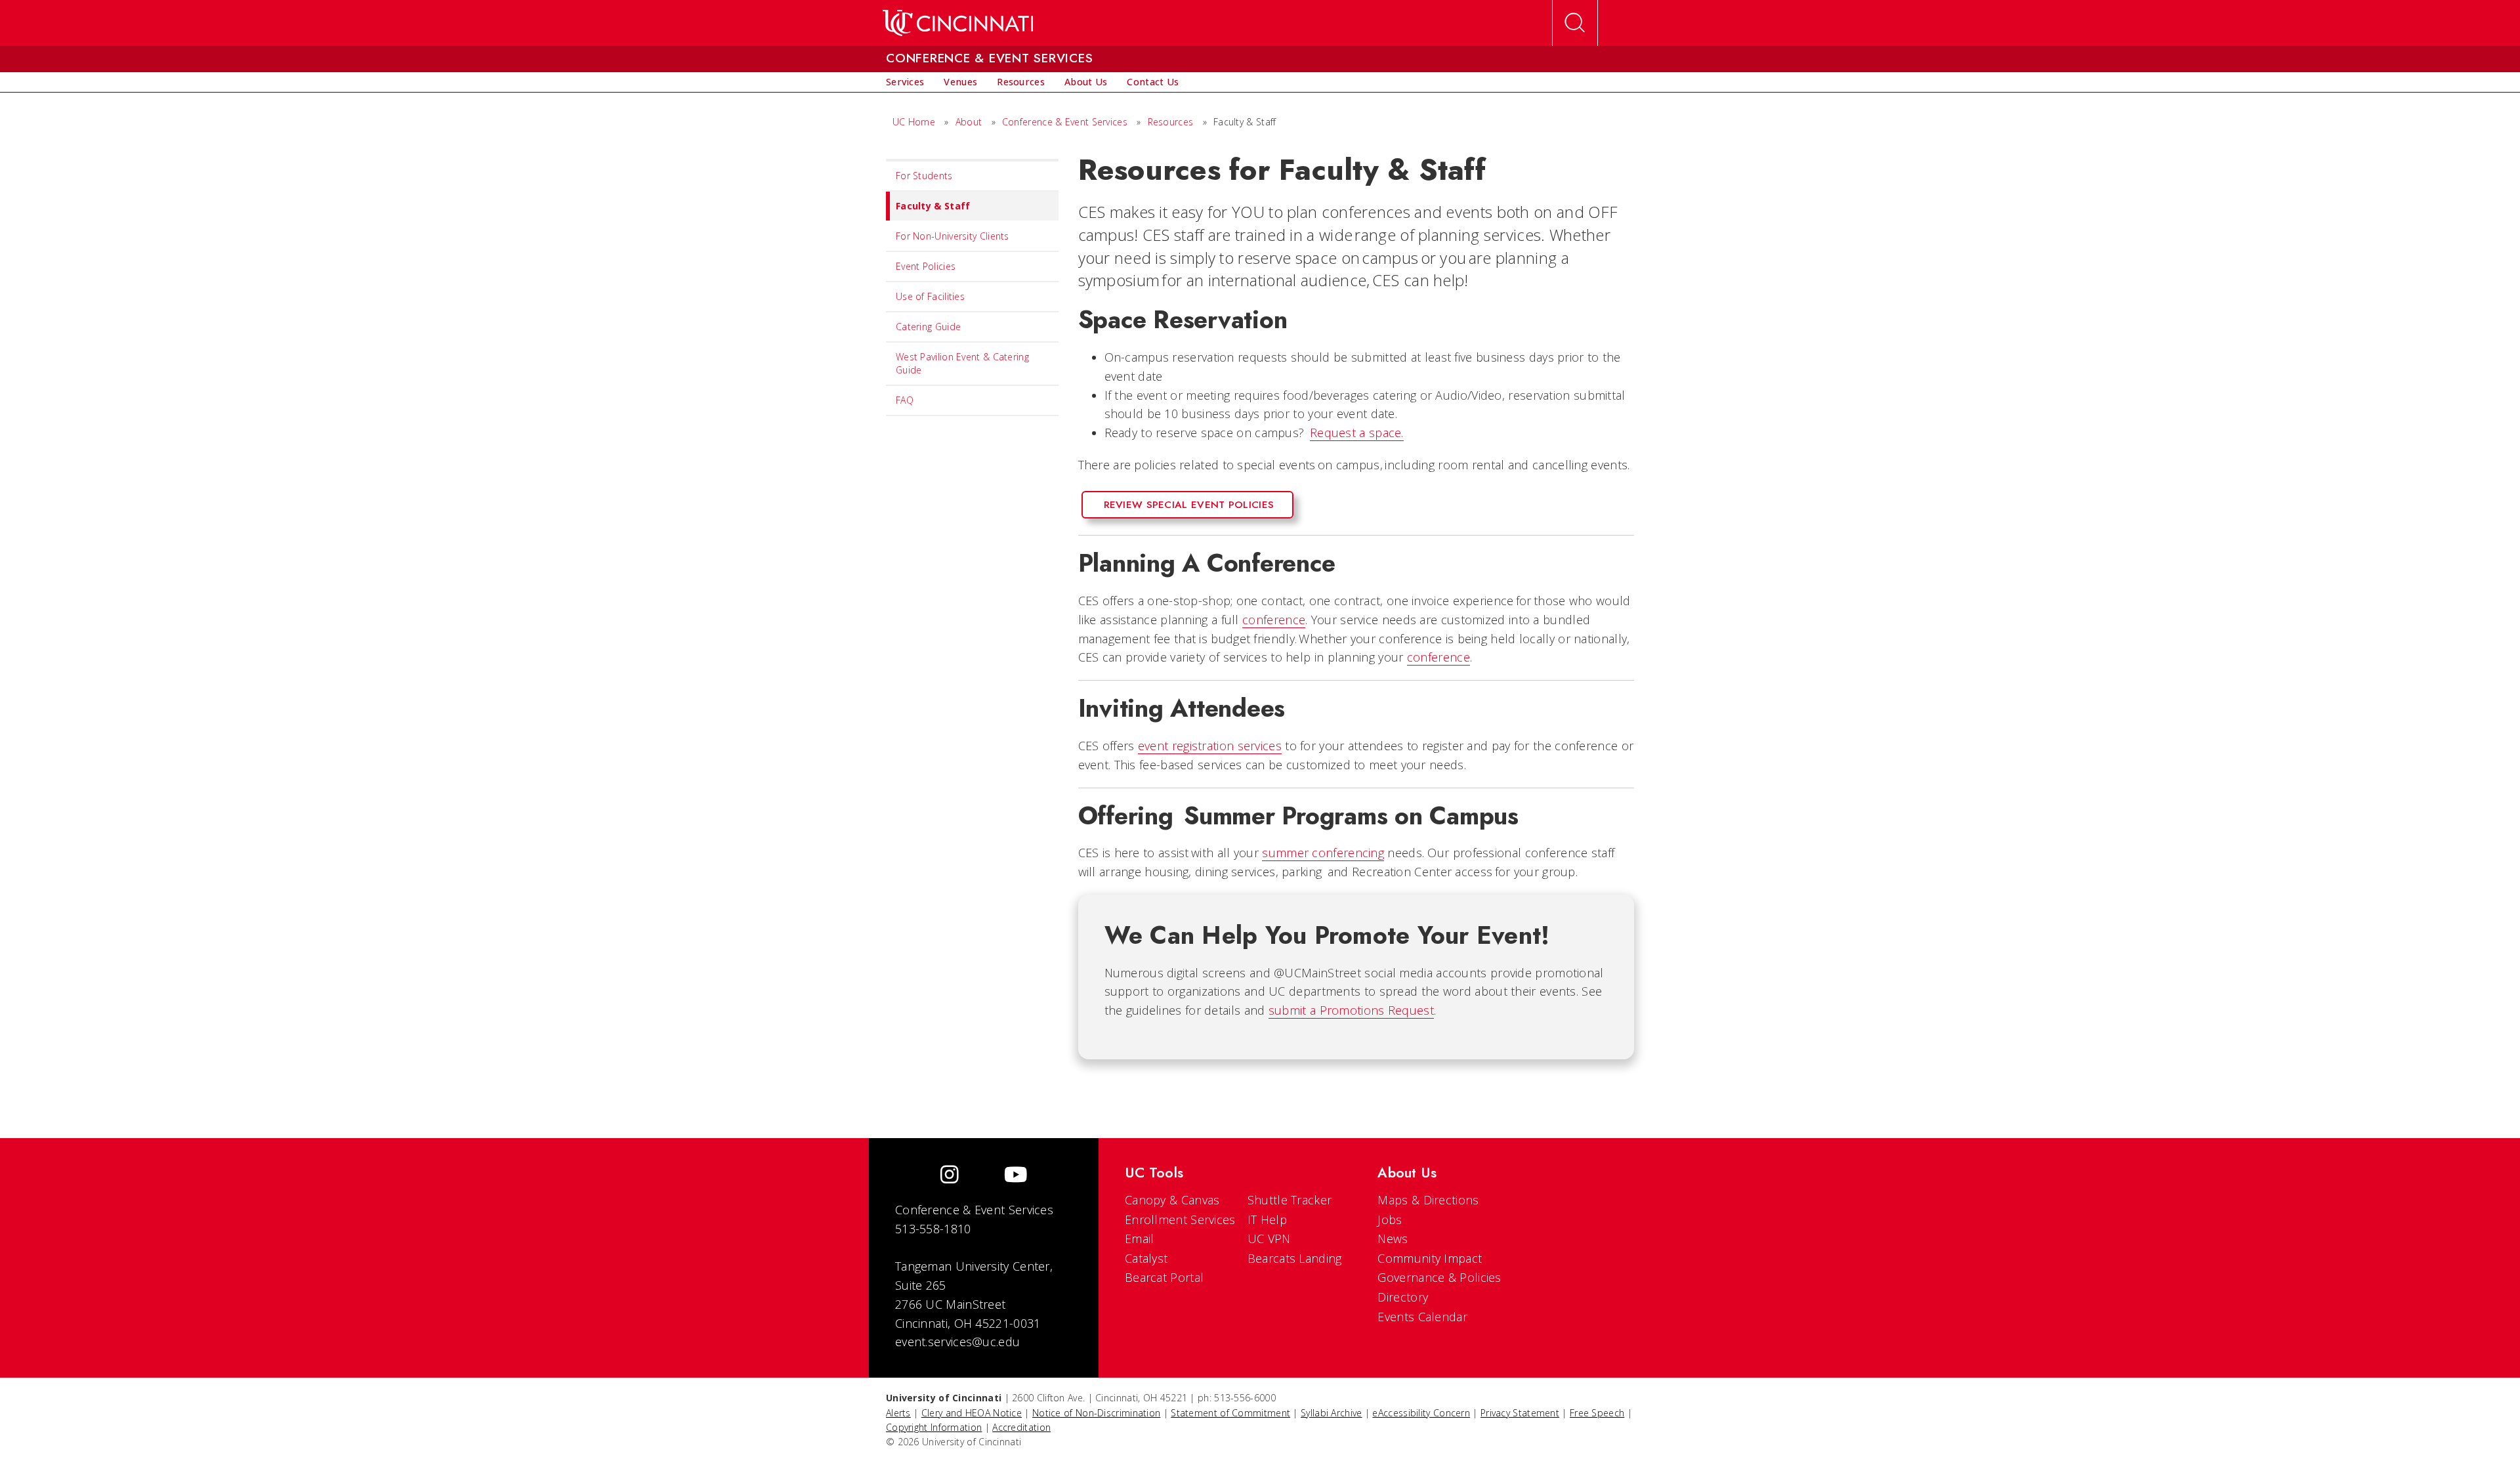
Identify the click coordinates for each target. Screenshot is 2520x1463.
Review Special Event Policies (1189, 505)
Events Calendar (1422, 1317)
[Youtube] (1016, 1176)
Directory (1403, 1297)
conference (1274, 620)
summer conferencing (1323, 853)
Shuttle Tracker (1290, 1200)
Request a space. (1357, 433)
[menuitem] (905, 82)
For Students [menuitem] (924, 176)
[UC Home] (958, 23)
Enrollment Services (1180, 1219)
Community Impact (1430, 1258)
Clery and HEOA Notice (972, 1413)
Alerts (898, 1413)
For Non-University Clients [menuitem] (953, 236)
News (1393, 1239)
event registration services (1210, 746)
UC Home (914, 122)
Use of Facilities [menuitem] (930, 296)
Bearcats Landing (1295, 1258)
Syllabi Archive (1332, 1413)
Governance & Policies (1439, 1277)
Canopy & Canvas (1172, 1200)
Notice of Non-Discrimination (1096, 1413)
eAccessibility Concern (1421, 1413)
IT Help (1267, 1219)
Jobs (1390, 1219)
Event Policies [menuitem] (926, 266)
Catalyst (1146, 1258)
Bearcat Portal (1164, 1277)
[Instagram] (950, 1176)
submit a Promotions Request (1351, 1010)
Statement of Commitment (1230, 1413)
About (969, 122)
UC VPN (1269, 1239)
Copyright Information (934, 1427)
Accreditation (1021, 1427)
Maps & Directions (1428, 1200)
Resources (1171, 122)
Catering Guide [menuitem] (928, 327)
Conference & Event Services (1065, 122)
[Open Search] (1575, 23)
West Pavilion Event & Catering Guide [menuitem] (962, 363)
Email (1140, 1239)
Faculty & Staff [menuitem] (933, 206)
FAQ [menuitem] (905, 400)
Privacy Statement (1520, 1413)
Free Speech (1597, 1413)
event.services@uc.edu (957, 1342)
